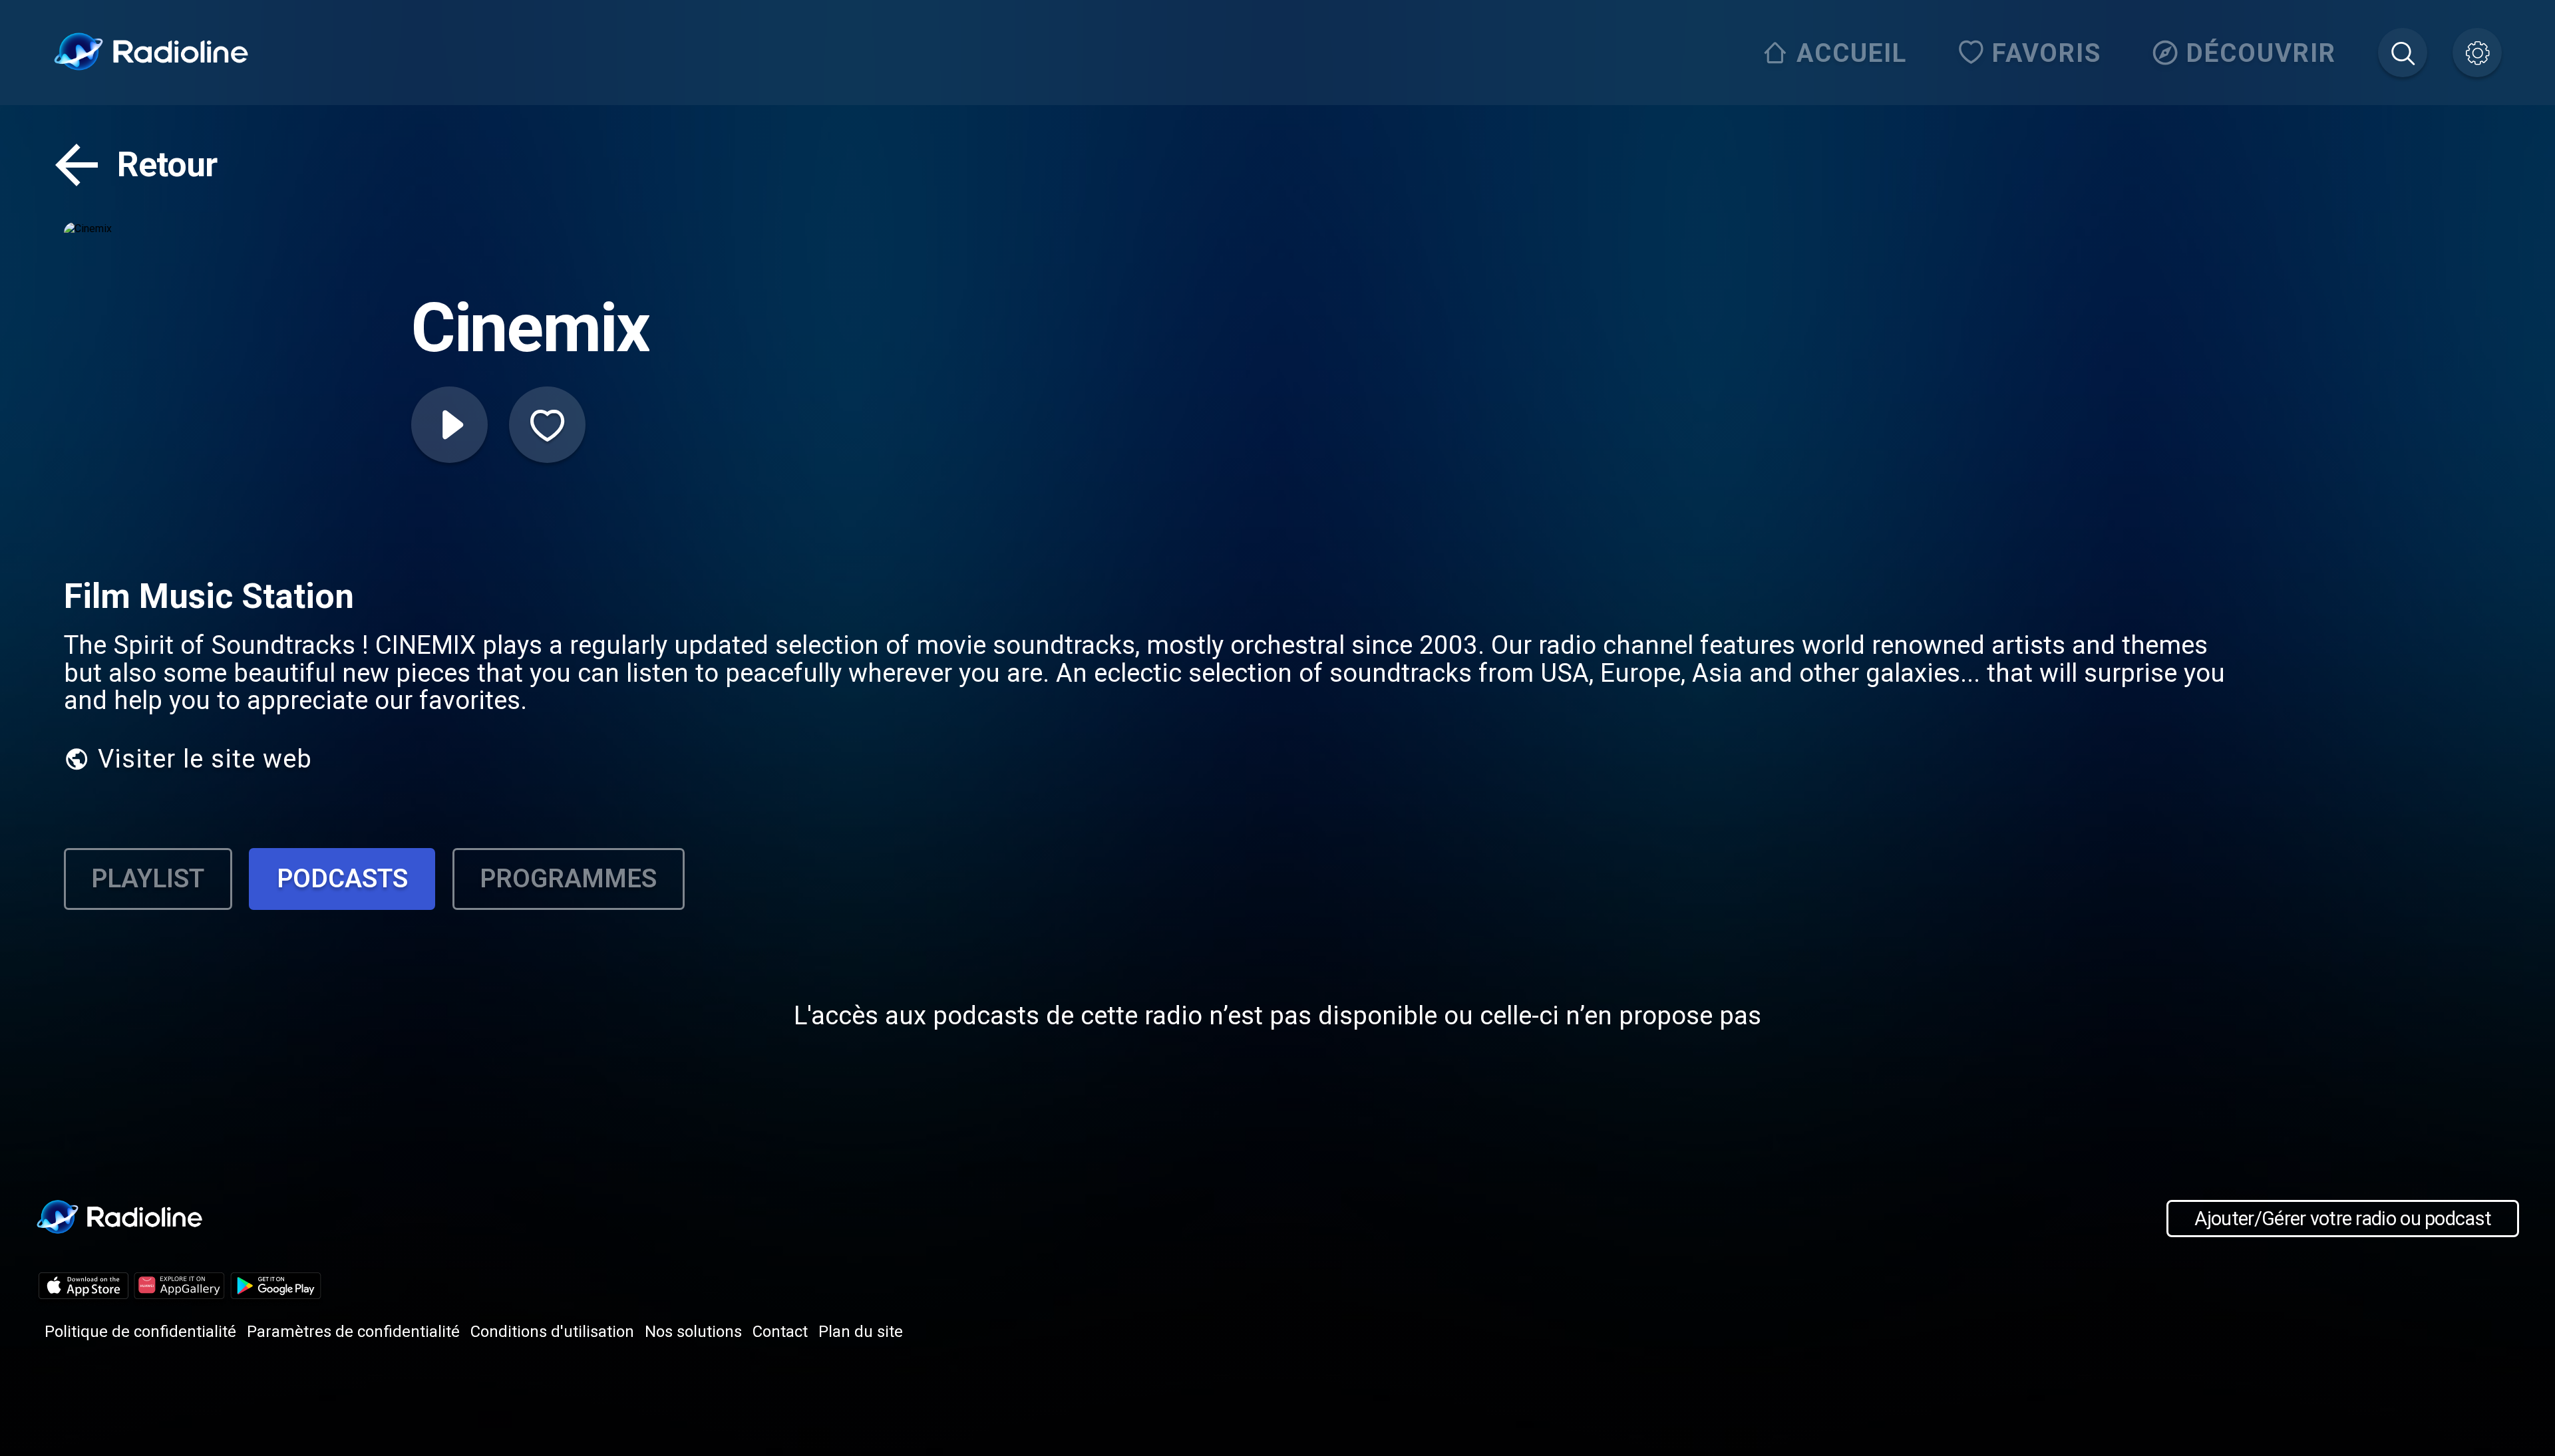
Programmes (568, 878)
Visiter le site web (205, 759)
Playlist (148, 878)
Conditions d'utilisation (552, 1332)
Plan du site (861, 1332)
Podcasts (342, 878)
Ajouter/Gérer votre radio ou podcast (2343, 1219)
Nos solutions (693, 1332)
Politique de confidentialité (140, 1332)
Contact (780, 1332)
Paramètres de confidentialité (353, 1332)
